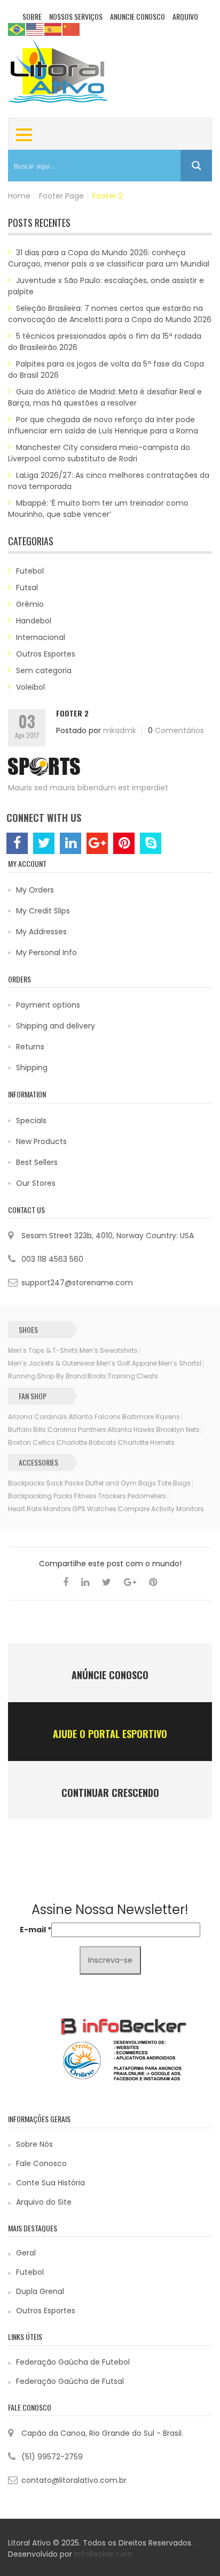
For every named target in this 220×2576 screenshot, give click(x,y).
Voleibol (30, 687)
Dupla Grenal (40, 2291)
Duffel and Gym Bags (121, 1483)
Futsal (27, 588)
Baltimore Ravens (151, 1417)
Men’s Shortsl (180, 1363)
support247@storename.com (77, 1283)
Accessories (38, 1462)
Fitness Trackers (100, 1496)
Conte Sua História (50, 2183)
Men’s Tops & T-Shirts (43, 1351)
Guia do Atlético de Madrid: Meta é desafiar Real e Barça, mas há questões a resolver (105, 397)
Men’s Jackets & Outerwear (52, 1363)
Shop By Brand (62, 1376)
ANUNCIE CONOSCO (137, 16)
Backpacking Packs (40, 1496)
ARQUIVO (185, 16)
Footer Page (61, 196)
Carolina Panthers (77, 1430)
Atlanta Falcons (95, 1417)
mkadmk (120, 730)
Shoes (28, 1329)
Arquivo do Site (44, 2202)
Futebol (30, 571)
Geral (26, 2253)
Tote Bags (174, 1483)
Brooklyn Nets (178, 1430)
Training (121, 1376)
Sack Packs (65, 1483)
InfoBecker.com (104, 2554)
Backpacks (26, 1483)
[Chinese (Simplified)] (72, 29)
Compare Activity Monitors (161, 1509)
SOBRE (32, 16)
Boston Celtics (32, 1443)
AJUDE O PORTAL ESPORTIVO (110, 1734)
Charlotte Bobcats (87, 1443)
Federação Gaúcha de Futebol (73, 2362)
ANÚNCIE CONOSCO (110, 1675)
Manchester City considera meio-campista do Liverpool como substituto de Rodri (99, 453)
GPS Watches (95, 1509)
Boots (97, 1376)
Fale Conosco (41, 2163)
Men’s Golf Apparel (127, 1363)
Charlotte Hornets (146, 1443)
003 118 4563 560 (52, 1259)
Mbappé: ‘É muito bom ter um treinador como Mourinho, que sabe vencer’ (98, 509)
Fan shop (33, 1396)
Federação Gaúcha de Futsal (70, 2381)
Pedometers (147, 1496)
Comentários (179, 730)
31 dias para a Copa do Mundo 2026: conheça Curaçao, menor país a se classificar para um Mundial (109, 258)
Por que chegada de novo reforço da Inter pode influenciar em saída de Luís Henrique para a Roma (103, 425)
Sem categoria (44, 670)
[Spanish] (53, 29)
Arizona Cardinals (38, 1417)
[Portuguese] (17, 29)
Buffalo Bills (27, 1430)
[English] (35, 29)
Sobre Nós (34, 2144)
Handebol (34, 621)
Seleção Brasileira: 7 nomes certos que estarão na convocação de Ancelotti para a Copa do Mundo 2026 (110, 314)
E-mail (36, 1930)
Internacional (41, 637)
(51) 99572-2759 (52, 2457)
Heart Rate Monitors (40, 1509)
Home (19, 196)
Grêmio (30, 604)
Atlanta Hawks (131, 1430)
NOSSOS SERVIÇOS (76, 16)
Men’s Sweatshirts (109, 1351)
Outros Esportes (46, 654)
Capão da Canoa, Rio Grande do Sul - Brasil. (102, 2433)
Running (22, 1376)
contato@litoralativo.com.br (74, 2480)
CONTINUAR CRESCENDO (110, 1793)
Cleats (147, 1376)
